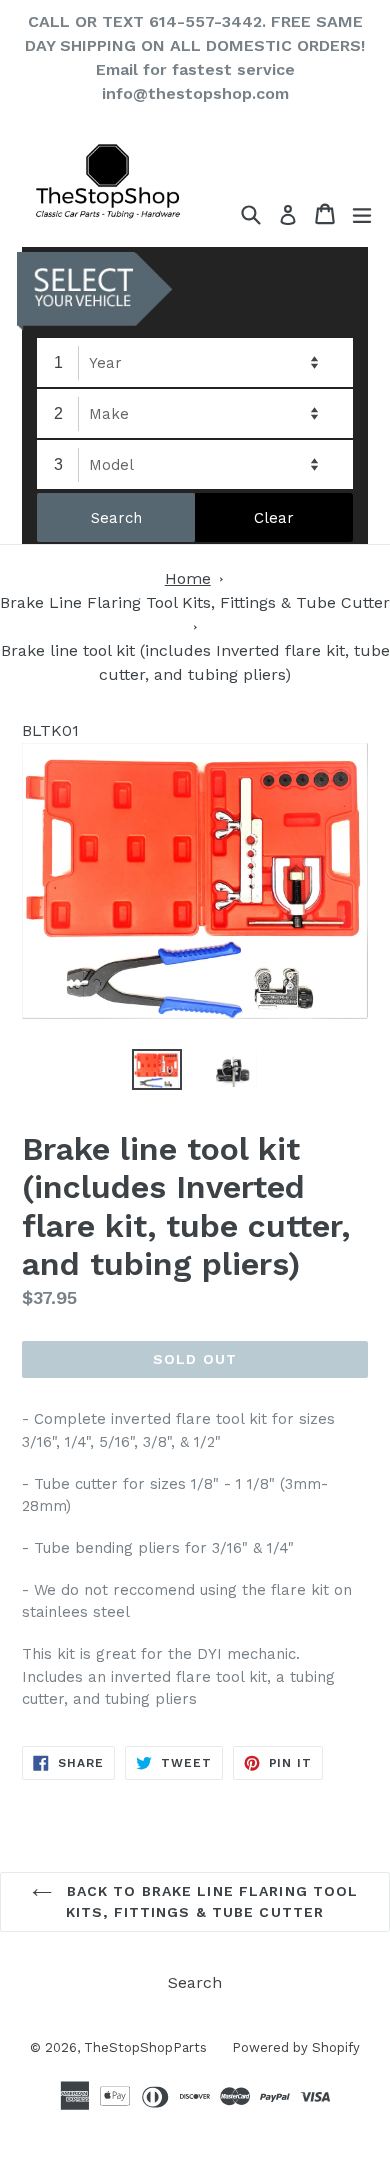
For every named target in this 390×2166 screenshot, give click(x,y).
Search (195, 1982)
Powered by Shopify (296, 2047)
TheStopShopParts (145, 2047)
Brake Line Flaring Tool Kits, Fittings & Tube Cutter (195, 602)
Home (188, 578)
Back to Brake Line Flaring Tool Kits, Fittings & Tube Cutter (210, 1901)
